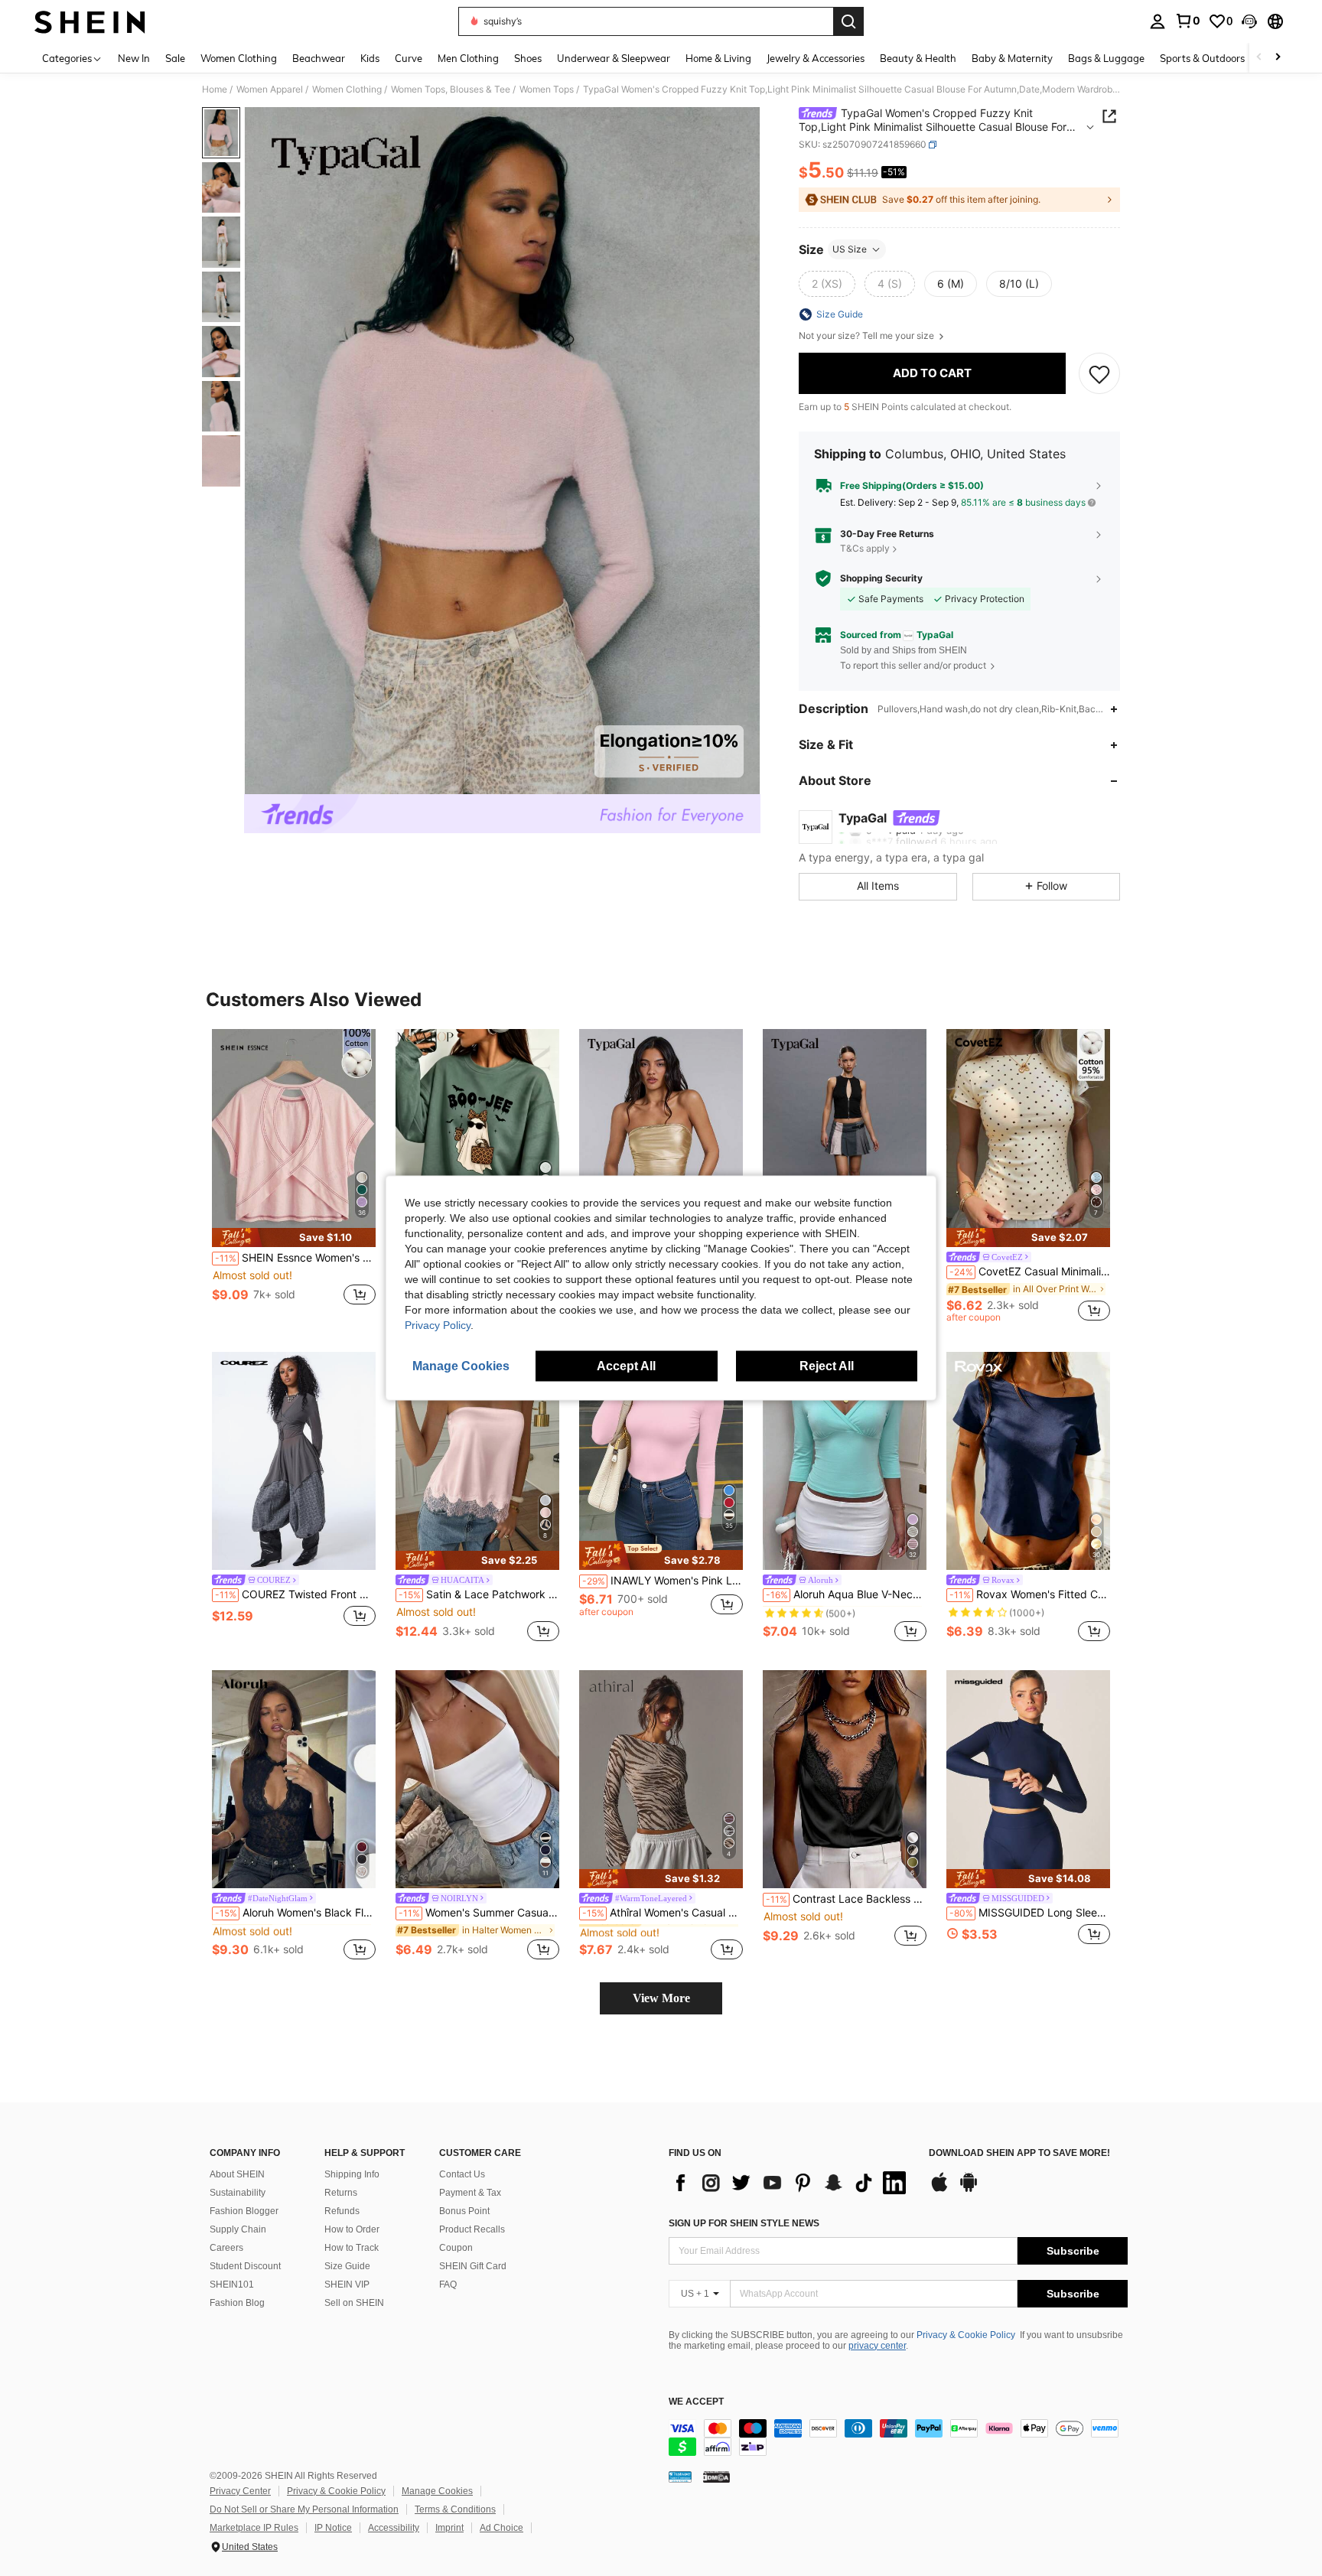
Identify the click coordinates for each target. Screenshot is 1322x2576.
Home (215, 90)
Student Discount (245, 2266)
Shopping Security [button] (881, 578)
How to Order (352, 2229)
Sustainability (238, 2193)
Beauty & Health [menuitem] (918, 58)
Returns (341, 2193)
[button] (1249, 21)
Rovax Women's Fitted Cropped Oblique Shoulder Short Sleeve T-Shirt (1030, 1594)
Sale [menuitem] (175, 58)
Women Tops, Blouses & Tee (451, 90)
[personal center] (1158, 21)
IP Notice (333, 2528)
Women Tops (547, 90)
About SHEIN (237, 2174)
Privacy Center (240, 2491)
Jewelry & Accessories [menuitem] (816, 58)
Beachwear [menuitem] (319, 58)
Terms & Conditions (455, 2509)
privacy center (877, 2346)
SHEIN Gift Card (473, 2266)
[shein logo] (90, 21)
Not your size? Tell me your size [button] (868, 336)
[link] (1187, 21)
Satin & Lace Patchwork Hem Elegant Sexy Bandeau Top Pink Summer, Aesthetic (479, 1594)
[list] (791, 2183)
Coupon (456, 2248)
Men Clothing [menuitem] (468, 58)
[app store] (939, 2190)
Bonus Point (464, 2211)
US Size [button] (850, 249)
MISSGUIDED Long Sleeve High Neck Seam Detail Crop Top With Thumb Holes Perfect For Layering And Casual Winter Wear (1030, 1913)
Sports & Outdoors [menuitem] (1202, 58)
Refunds (342, 2211)
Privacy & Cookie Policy (966, 2335)
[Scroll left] (1259, 58)
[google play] (969, 2190)
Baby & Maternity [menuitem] (1012, 58)
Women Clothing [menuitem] (239, 58)
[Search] (848, 21)
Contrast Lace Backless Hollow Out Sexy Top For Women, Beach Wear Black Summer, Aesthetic (846, 1899)
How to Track (352, 2248)
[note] (294, 1238)
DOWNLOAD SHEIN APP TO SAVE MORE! (1019, 2153)
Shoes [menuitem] (528, 58)
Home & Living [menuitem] (718, 58)
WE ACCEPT (696, 2402)
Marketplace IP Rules (254, 2528)
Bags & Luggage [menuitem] (1106, 58)
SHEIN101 (232, 2285)
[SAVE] (1099, 373)
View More (661, 1998)
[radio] (827, 284)
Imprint (449, 2528)
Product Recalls (472, 2229)
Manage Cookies (437, 2491)
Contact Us (462, 2174)
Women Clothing (347, 90)
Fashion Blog (237, 2303)
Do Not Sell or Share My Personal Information (304, 2509)
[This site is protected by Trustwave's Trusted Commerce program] (680, 2477)
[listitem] (294, 1176)
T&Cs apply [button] (865, 548)
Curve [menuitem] (409, 58)
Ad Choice (501, 2528)
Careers (226, 2248)
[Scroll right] (1278, 58)
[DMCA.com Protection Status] (716, 2477)
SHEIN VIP (347, 2285)
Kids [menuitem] (370, 58)
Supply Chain (238, 2229)
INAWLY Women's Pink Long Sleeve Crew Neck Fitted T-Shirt (663, 1581)
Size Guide (347, 2266)
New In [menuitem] (134, 58)
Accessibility (394, 2528)
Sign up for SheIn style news (744, 2223)
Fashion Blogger (244, 2211)
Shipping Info (352, 2174)
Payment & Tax (470, 2193)
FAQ (448, 2285)
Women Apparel (270, 90)
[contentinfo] (898, 2438)
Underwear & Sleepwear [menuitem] (614, 58)
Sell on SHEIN (354, 2303)
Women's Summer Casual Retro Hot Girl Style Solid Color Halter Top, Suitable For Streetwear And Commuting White (479, 1913)
